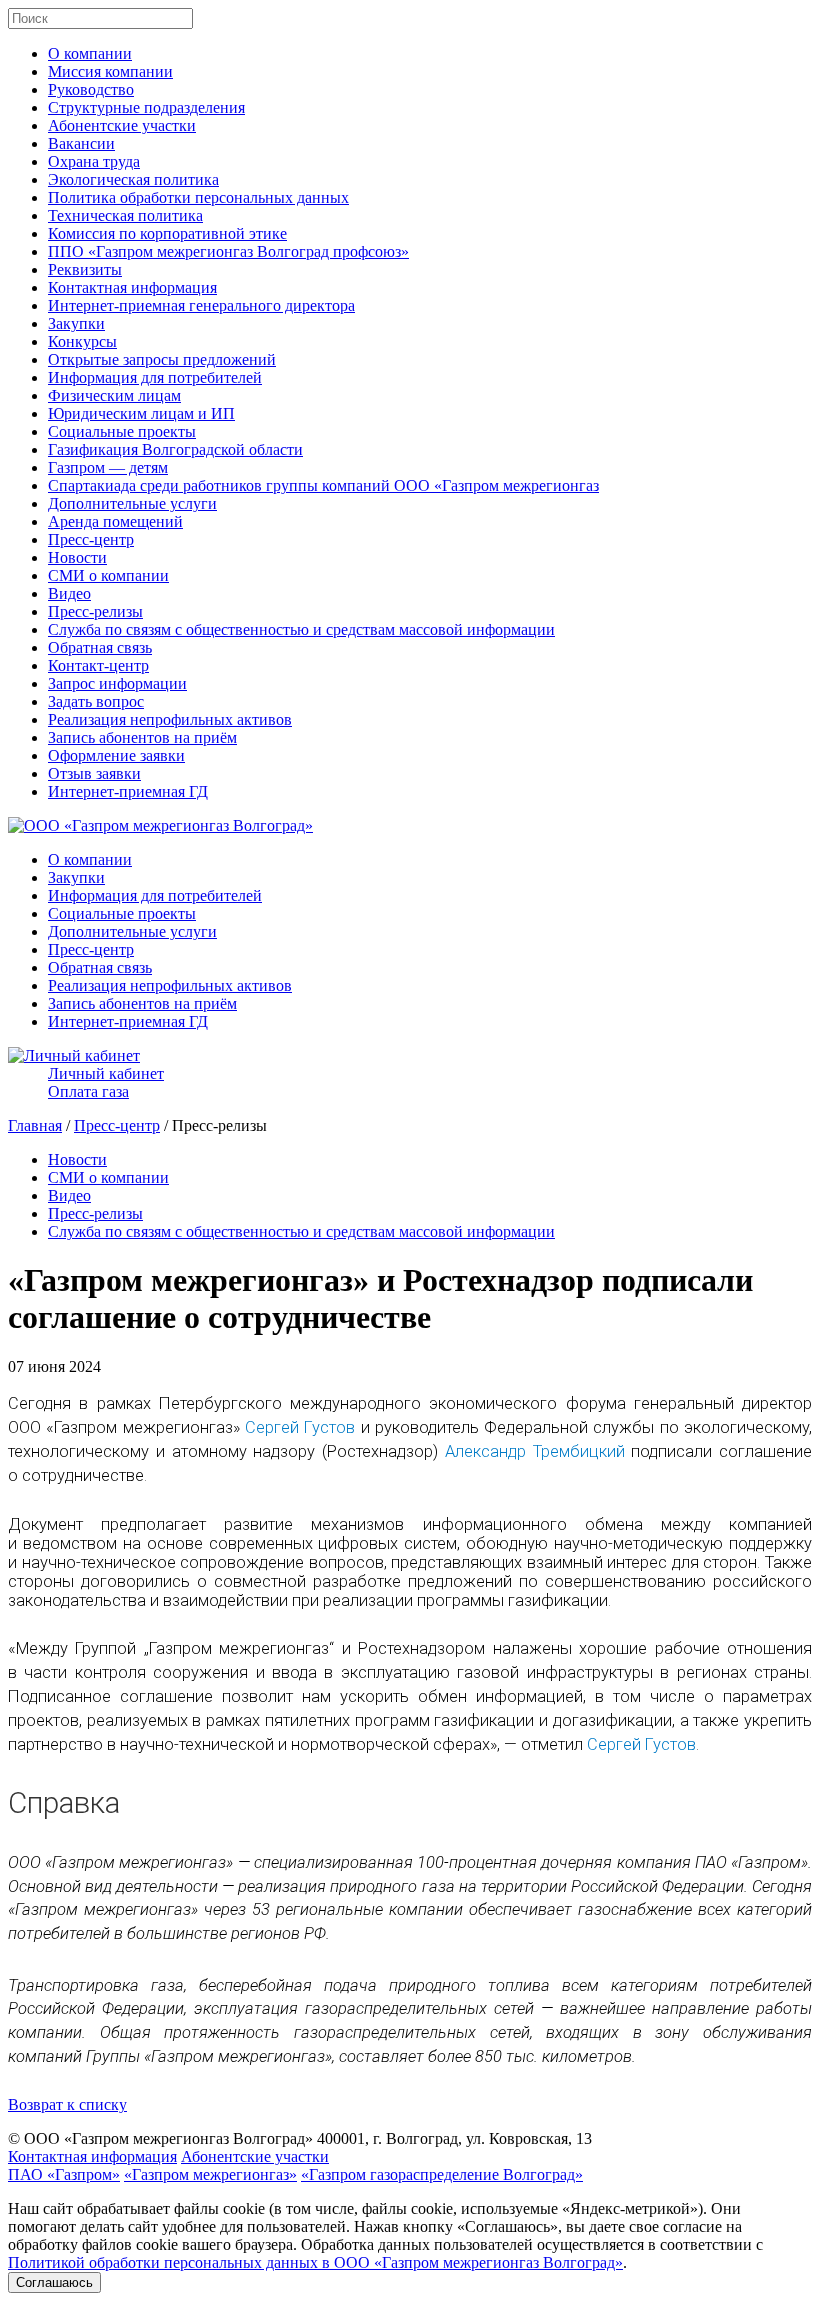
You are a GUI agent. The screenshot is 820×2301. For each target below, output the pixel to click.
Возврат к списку (67, 2104)
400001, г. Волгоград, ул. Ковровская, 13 (454, 2138)
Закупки (76, 323)
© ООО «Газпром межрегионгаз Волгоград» (160, 2138)
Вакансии (81, 143)
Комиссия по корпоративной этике (167, 233)
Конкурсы (82, 341)
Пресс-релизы (95, 611)
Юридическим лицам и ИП (141, 413)
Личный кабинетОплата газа (106, 1082)
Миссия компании (110, 71)
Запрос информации (117, 683)
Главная (35, 1125)
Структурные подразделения (146, 107)
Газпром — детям (108, 467)
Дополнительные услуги (132, 503)
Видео (69, 593)
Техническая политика (125, 215)
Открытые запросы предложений (162, 359)
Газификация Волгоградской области (175, 449)
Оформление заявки (116, 755)
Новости (77, 557)
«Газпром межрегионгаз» (210, 2174)
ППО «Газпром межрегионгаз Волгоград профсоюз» (228, 251)
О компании (90, 53)
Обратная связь (100, 647)
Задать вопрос (96, 701)
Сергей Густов (300, 1427)
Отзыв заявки (94, 773)
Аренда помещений (115, 521)
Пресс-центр (91, 539)
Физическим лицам (114, 395)
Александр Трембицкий (535, 1451)
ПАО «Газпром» (64, 2174)
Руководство (91, 89)
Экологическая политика (133, 179)
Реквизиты (85, 269)
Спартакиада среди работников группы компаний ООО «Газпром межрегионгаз (323, 485)
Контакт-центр (98, 665)
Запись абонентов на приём (142, 737)
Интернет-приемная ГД (128, 791)
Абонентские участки (122, 125)
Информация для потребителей (155, 377)
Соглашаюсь (54, 2282)
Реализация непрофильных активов (170, 719)
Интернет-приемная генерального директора (201, 305)
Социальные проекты (122, 431)
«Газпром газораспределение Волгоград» (442, 2174)
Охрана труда (94, 161)
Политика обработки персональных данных (198, 197)
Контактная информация (132, 287)
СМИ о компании (108, 575)
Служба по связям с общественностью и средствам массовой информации (301, 629)
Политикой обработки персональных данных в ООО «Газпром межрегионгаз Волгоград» (315, 2262)
